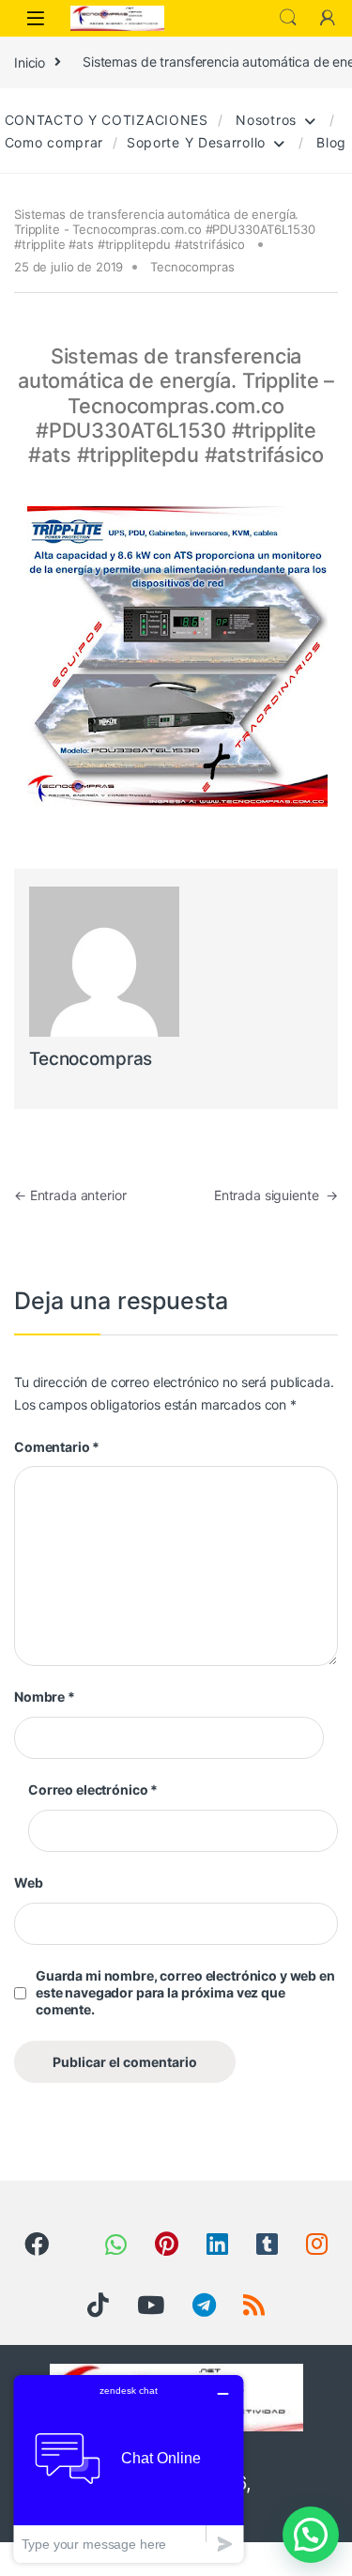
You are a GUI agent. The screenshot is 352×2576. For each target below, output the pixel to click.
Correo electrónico (93, 1789)
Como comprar (52, 142)
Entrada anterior (70, 1195)
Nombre (45, 1697)
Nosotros (264, 120)
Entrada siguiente (276, 1195)
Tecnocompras (192, 267)
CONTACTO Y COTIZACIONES (104, 120)
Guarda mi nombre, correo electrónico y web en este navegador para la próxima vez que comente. (185, 1992)
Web (29, 1882)
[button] (311, 2535)
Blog (329, 142)
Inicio (30, 62)
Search (288, 18)
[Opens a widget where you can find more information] (129, 2468)
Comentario (57, 1447)
